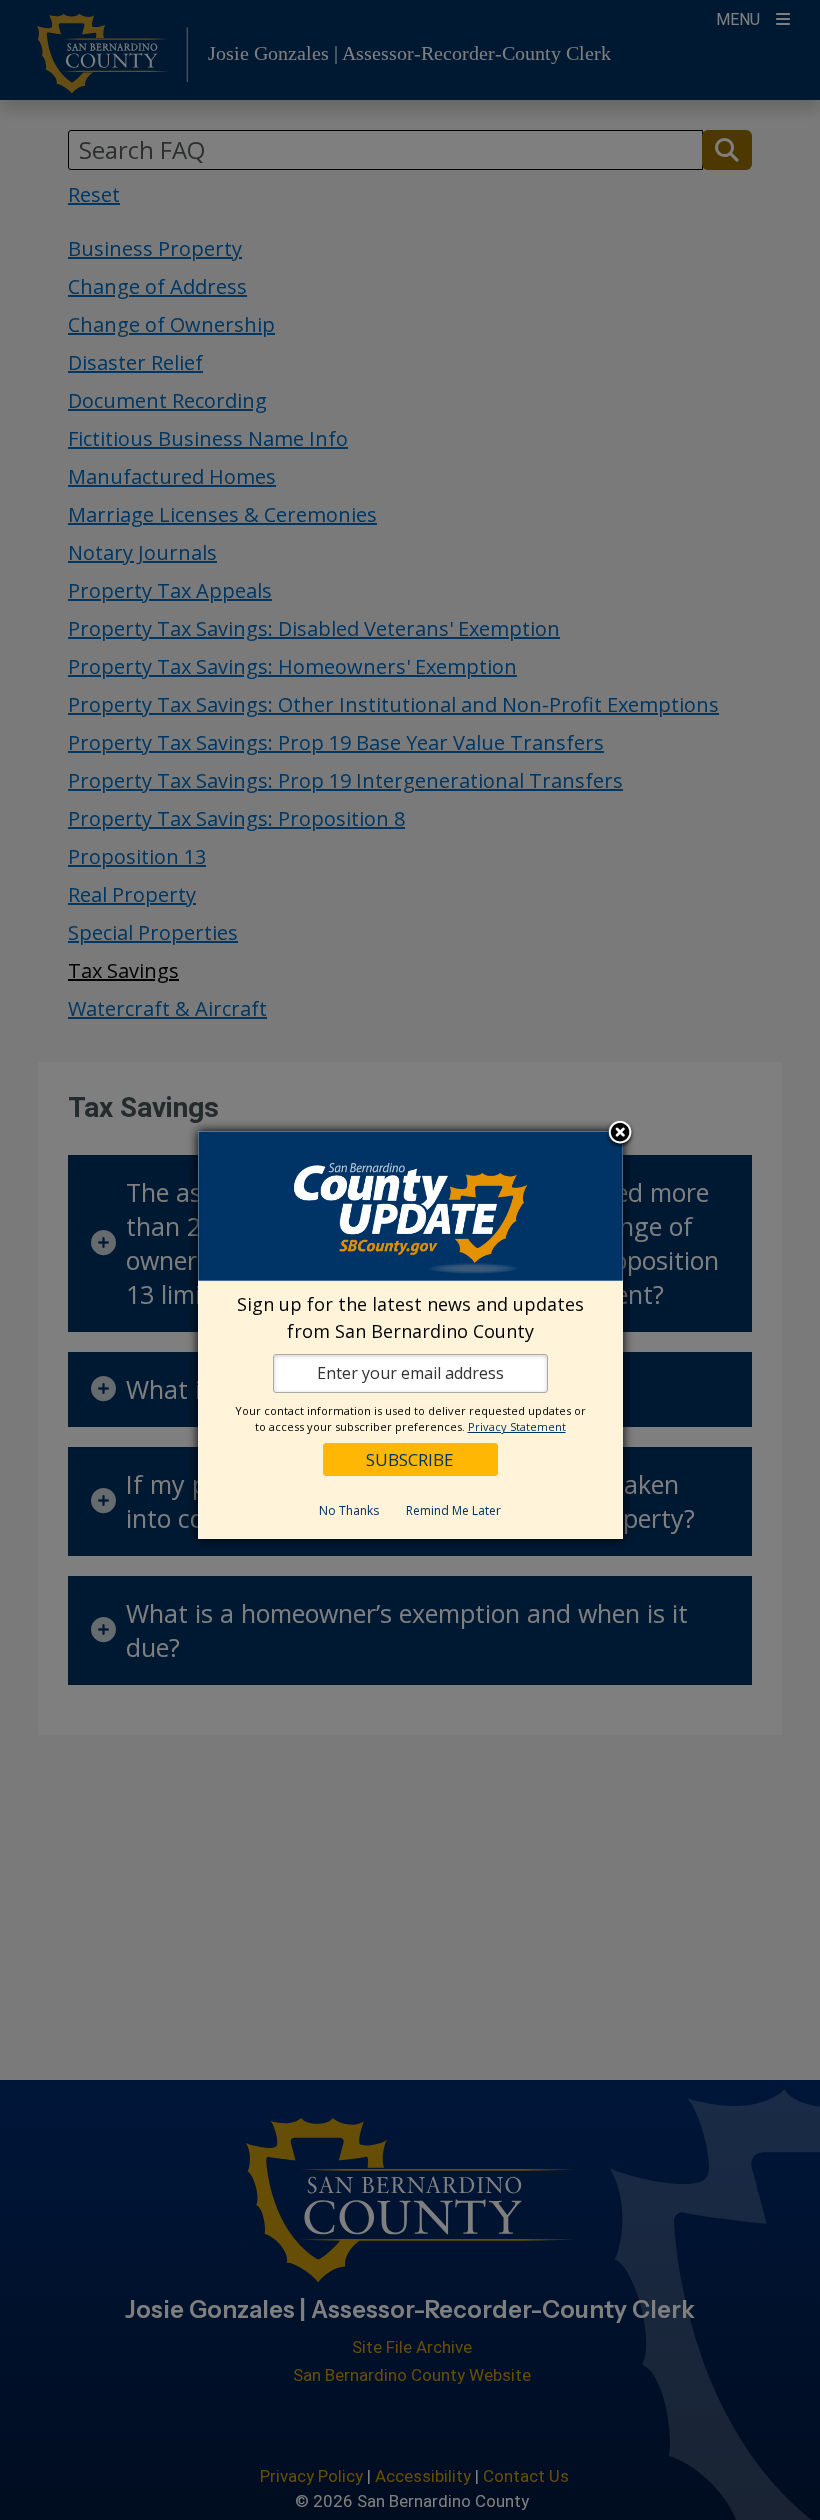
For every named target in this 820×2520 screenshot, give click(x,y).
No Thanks (349, 1510)
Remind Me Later (453, 1510)
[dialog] (410, 1335)
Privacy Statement (517, 1426)
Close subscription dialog (620, 1134)
